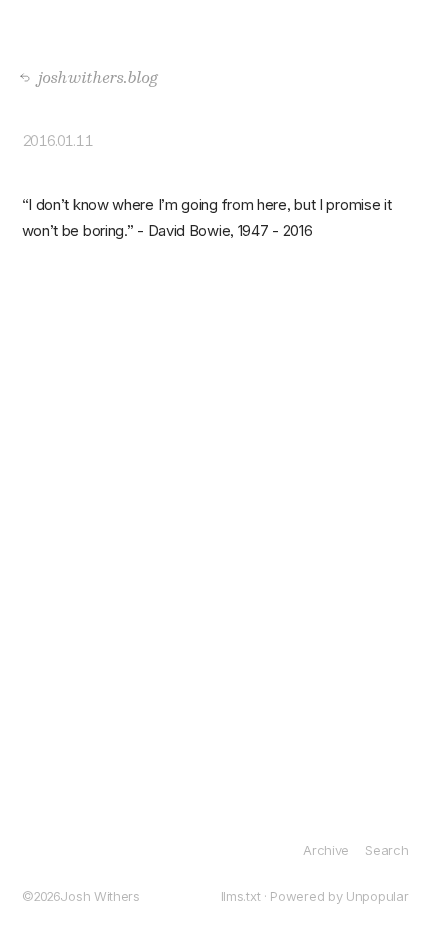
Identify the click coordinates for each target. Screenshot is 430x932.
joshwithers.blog (92, 76)
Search (386, 850)
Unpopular (377, 896)
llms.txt (241, 896)
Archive (326, 850)
